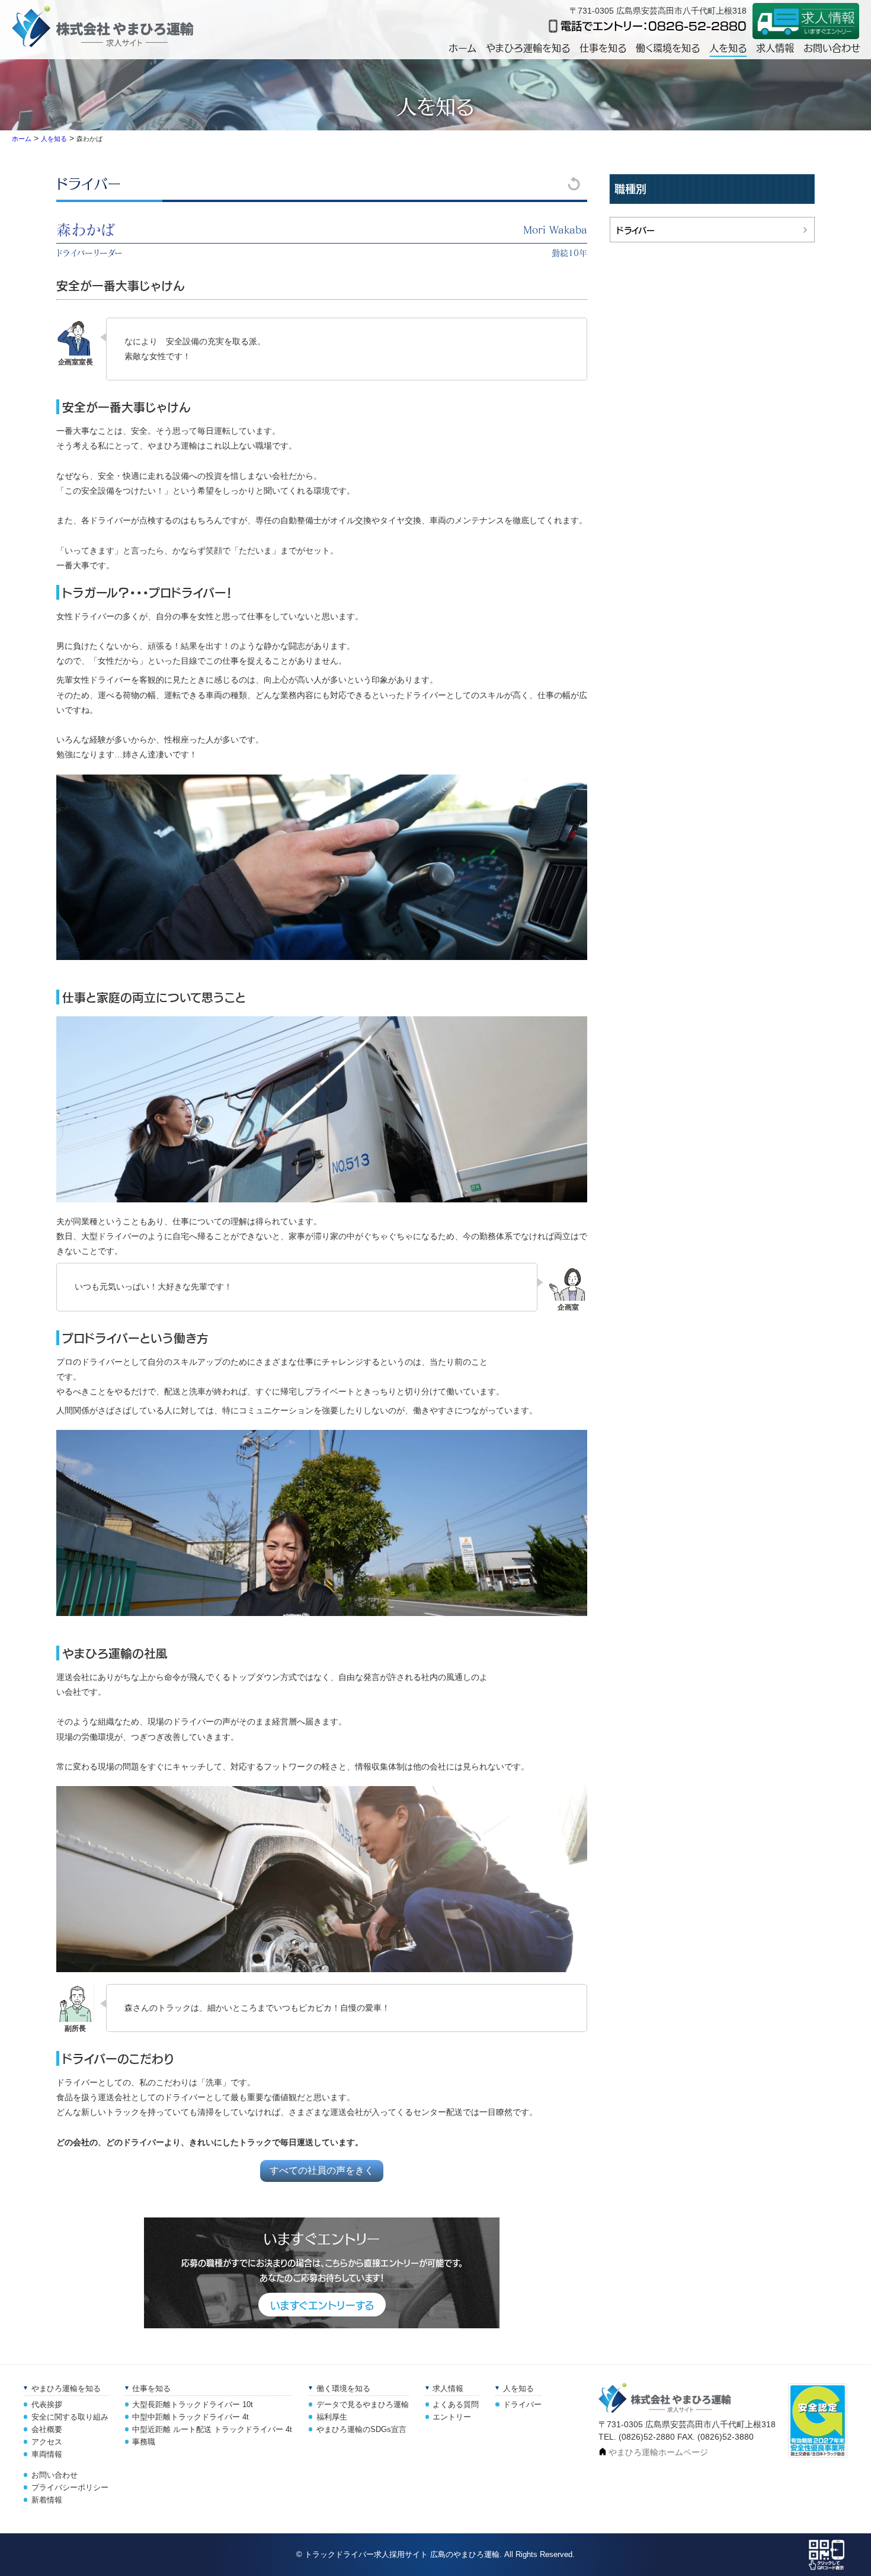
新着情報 (47, 2500)
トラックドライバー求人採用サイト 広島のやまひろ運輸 (402, 2554)
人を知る (728, 47)
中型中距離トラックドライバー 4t (190, 2417)
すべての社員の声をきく (322, 2170)
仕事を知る (603, 47)
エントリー (452, 2417)
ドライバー (89, 183)
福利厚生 (332, 2417)
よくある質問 (456, 2405)
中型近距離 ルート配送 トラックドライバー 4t (212, 2430)
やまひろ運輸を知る (528, 47)
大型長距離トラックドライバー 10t (193, 2405)
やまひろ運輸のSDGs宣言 (361, 2430)
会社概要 (47, 2430)
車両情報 (47, 2455)
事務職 (144, 2442)
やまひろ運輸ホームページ (658, 2452)
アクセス (47, 2442)
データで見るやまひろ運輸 (363, 2405)
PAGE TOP (860, 2551)
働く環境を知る (668, 47)
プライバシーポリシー (70, 2488)
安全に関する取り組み (70, 2417)
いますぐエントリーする (322, 2305)
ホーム (462, 47)
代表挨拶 (47, 2405)
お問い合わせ (832, 47)
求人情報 (775, 47)
